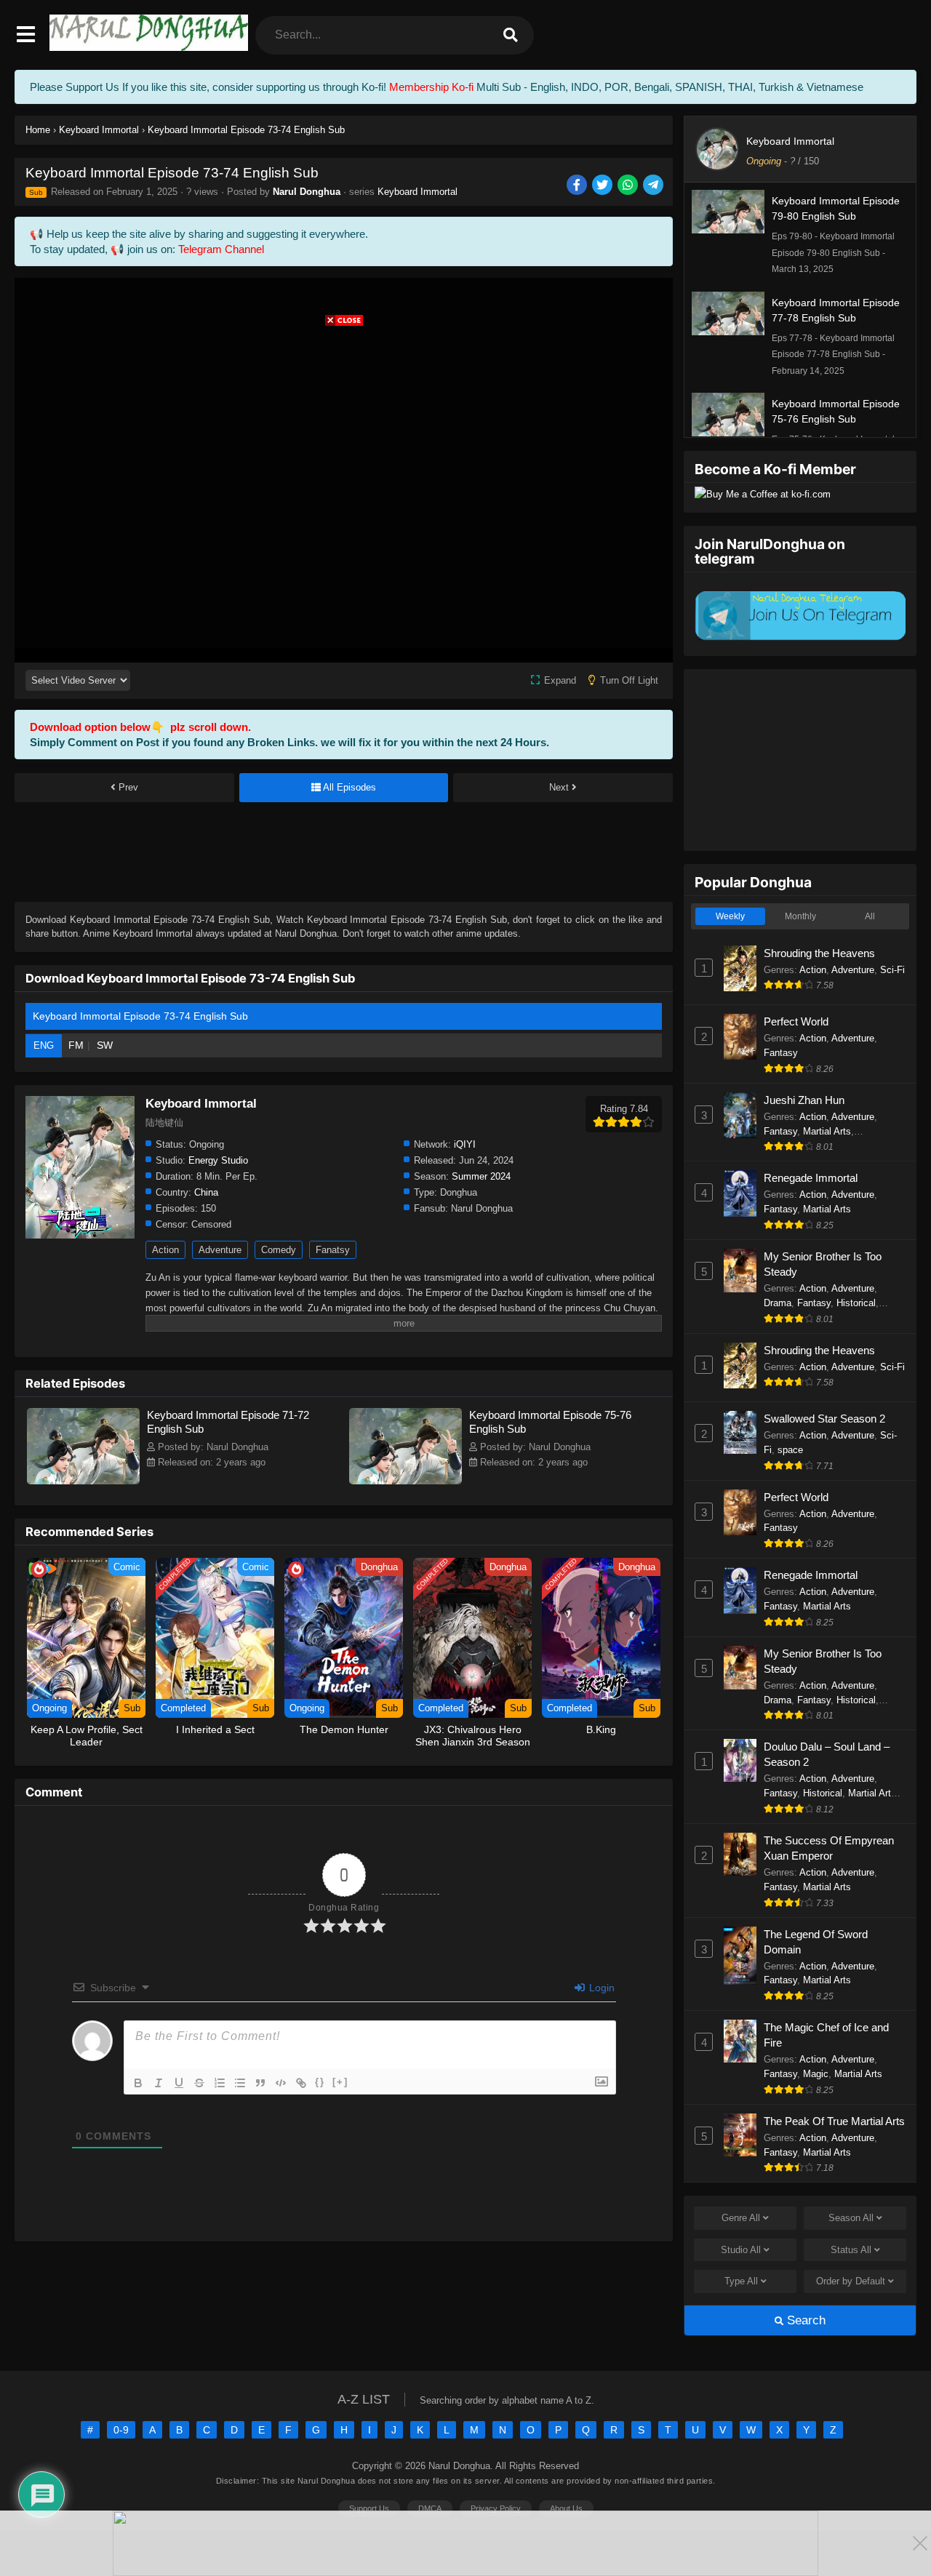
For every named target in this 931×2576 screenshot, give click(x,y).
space (790, 1450)
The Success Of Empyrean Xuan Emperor (829, 1848)
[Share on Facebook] (578, 186)
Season (851, 2218)
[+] (340, 2082)
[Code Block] (281, 2083)
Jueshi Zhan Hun (804, 1100)
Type (741, 2281)
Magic (816, 2074)
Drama (778, 1303)
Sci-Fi (892, 970)
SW (105, 1045)
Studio (741, 2250)
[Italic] (159, 2083)
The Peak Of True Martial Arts (834, 2121)
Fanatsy (333, 1250)
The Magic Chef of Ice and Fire (826, 2035)
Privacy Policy (496, 2508)
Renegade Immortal (811, 1178)
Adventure (220, 1250)
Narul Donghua (307, 192)
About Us (566, 2508)
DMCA (430, 2508)
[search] (511, 35)
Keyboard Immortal (417, 192)
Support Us (369, 2508)
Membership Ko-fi (431, 87)
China (206, 1192)
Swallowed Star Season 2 (824, 1419)
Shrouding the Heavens (819, 953)
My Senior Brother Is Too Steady (823, 1264)
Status (851, 2250)
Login (600, 1988)
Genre (741, 2218)
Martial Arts (827, 1131)
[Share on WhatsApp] (629, 186)
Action (165, 1250)
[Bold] (138, 2083)
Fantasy (781, 1053)
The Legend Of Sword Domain (816, 1942)
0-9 (121, 2430)
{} (320, 2082)
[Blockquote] (260, 2083)
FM (76, 1045)
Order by (851, 2281)
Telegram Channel (221, 249)
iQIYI (465, 1144)
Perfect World (796, 1021)
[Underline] (179, 2083)
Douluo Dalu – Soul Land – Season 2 (827, 1754)
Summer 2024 (481, 1176)
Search (804, 2320)
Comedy (279, 1250)
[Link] (301, 2083)
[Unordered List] (240, 2083)
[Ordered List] (220, 2083)
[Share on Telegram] (654, 186)
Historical (856, 1303)
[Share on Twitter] (603, 186)
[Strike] (199, 2083)
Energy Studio (218, 1160)
